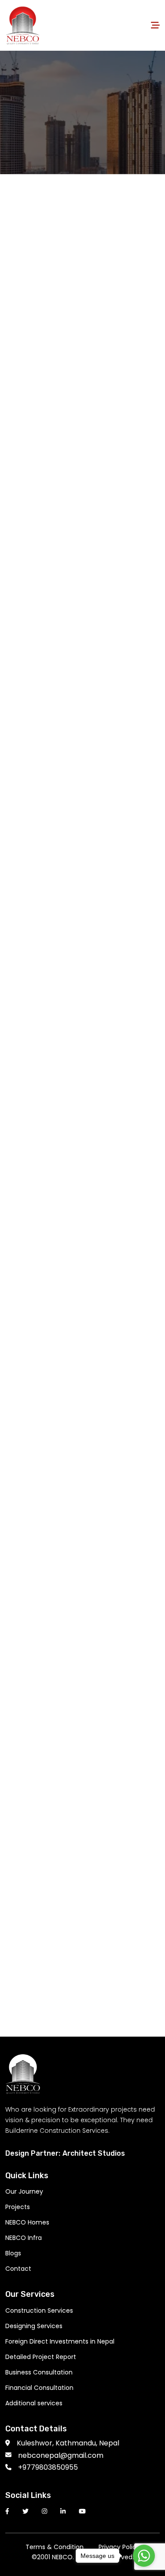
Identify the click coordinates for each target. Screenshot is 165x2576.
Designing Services (34, 2326)
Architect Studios (94, 2153)
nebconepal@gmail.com (61, 2455)
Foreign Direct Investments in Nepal (60, 2341)
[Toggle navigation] (155, 25)
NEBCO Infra (24, 2238)
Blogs (13, 2253)
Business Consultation (39, 2372)
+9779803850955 (48, 2467)
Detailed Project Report (41, 2357)
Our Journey (24, 2191)
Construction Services (39, 2311)
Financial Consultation (39, 2388)
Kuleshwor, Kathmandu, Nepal (68, 2443)
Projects (18, 2207)
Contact (18, 2269)
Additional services (34, 2403)
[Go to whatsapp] (144, 2556)
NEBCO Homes (27, 2222)
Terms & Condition (55, 2547)
